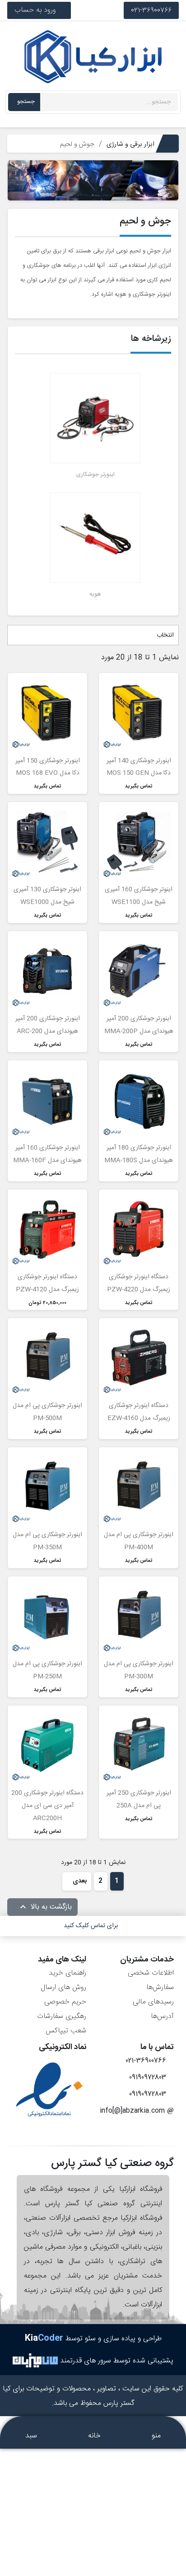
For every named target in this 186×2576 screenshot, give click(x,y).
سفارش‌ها (160, 1987)
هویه (95, 594)
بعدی (79, 1881)
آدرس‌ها (162, 2016)
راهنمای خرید (67, 1973)
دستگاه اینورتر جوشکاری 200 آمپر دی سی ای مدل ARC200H (47, 1806)
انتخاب (164, 635)
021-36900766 (151, 10)
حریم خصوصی (65, 2002)
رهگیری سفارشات (62, 2016)
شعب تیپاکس (66, 2031)
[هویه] (95, 538)
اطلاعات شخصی (151, 1973)
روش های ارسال (63, 1987)
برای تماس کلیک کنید (91, 1926)
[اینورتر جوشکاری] (95, 418)
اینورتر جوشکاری (95, 475)
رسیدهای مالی (153, 2002)
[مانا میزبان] (35, 2360)
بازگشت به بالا (45, 1907)
